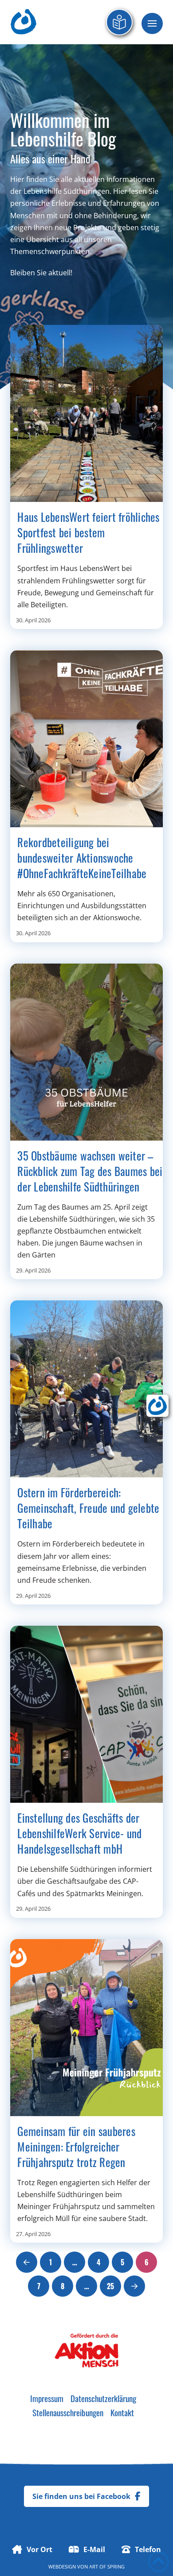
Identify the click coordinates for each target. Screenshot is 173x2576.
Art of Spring (107, 2566)
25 (110, 2286)
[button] (152, 23)
